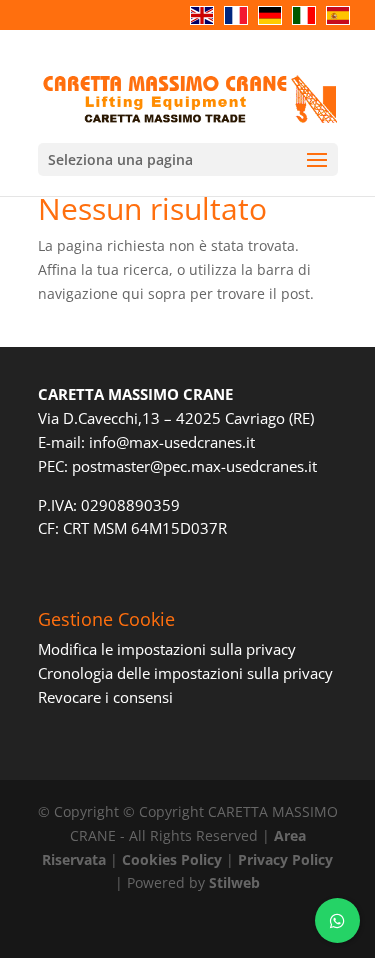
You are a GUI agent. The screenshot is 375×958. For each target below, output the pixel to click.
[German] (275, 26)
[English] (207, 26)
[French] (241, 26)
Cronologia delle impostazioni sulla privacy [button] (185, 673)
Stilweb (234, 882)
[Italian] (309, 26)
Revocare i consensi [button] (105, 697)
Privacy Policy (285, 859)
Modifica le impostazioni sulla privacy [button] (167, 649)
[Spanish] (343, 26)
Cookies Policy (172, 859)
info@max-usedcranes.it (172, 442)
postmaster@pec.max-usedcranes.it (194, 466)
